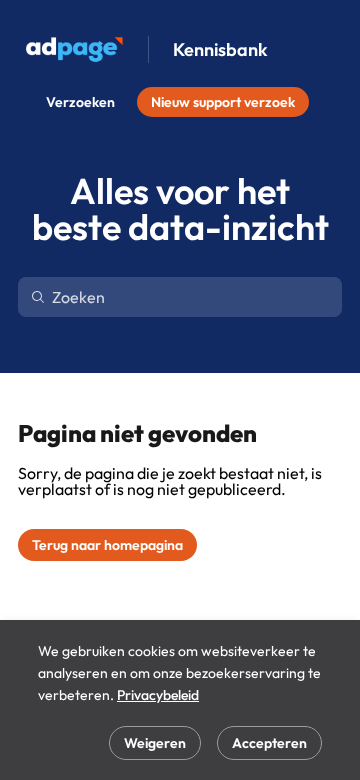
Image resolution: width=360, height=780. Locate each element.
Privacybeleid (158, 695)
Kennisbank (220, 50)
